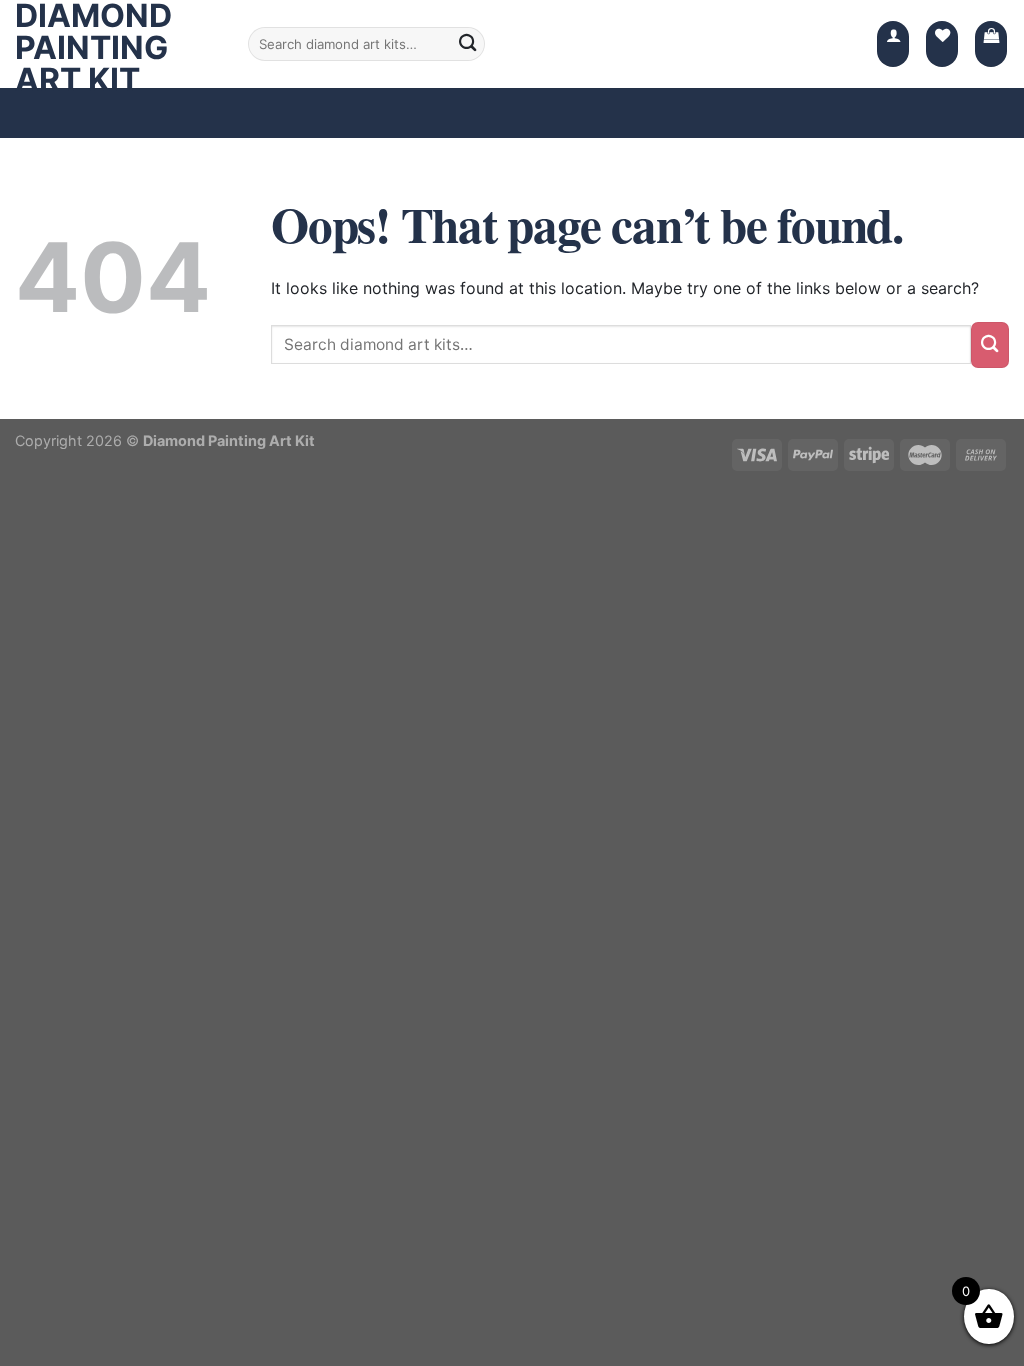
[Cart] (991, 44)
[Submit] (990, 345)
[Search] (468, 44)
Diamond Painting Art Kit (93, 48)
